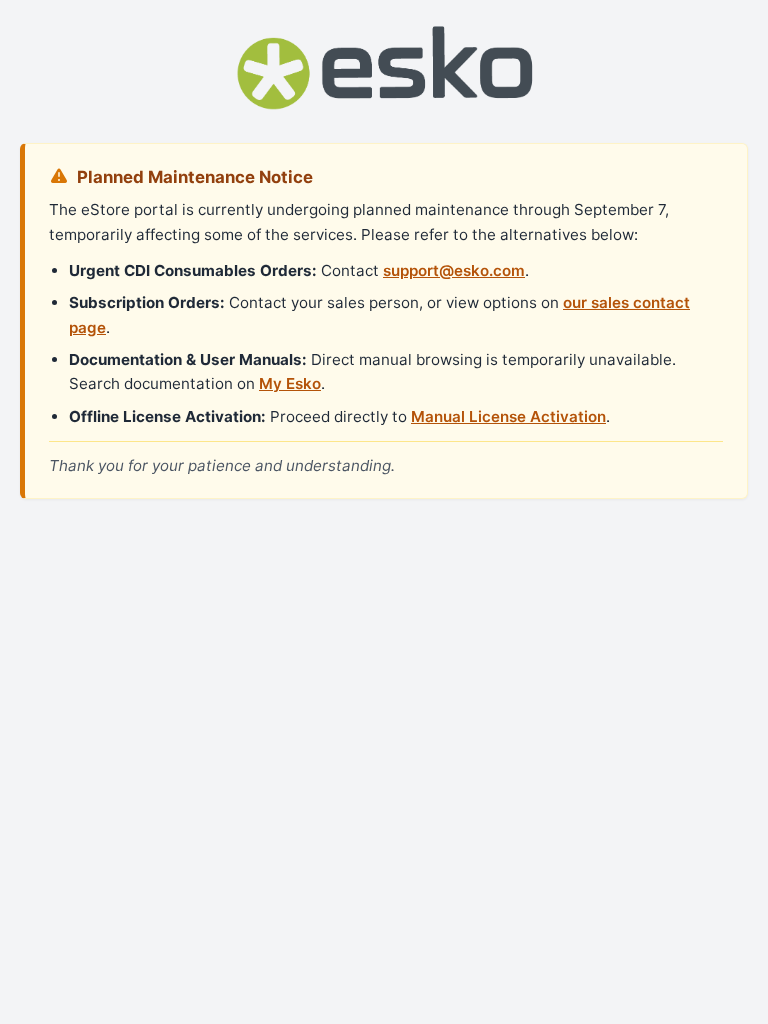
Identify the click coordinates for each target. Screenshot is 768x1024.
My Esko (290, 383)
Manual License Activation (508, 416)
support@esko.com (454, 270)
